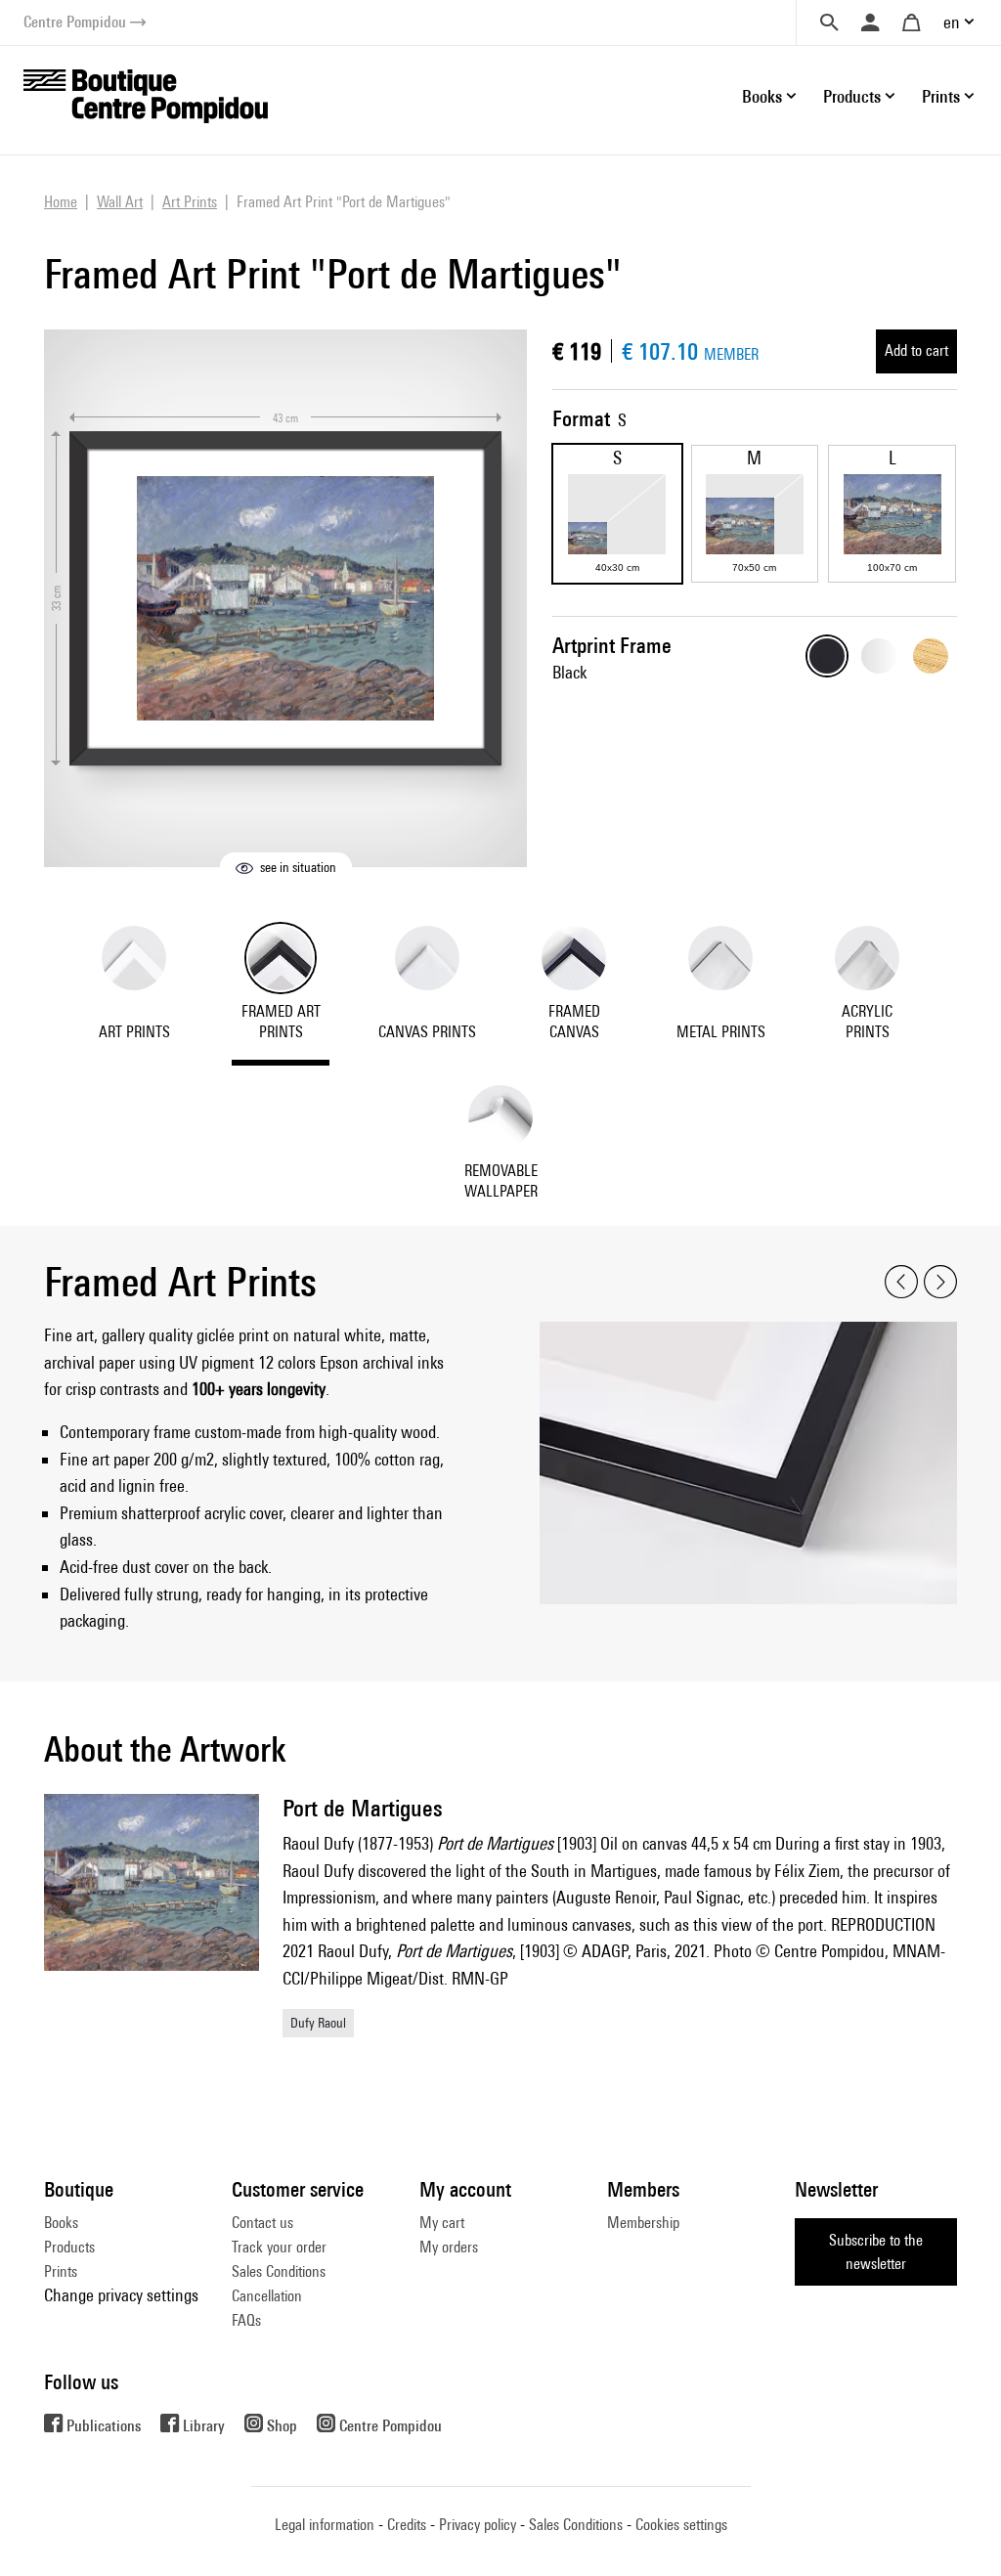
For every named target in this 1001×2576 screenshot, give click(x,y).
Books (61, 2223)
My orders (449, 2247)
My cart (442, 2223)
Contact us (262, 2223)
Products (69, 2247)
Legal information (325, 2525)
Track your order (279, 2247)
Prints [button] (941, 96)
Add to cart (916, 350)
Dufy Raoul (318, 2023)
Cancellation (267, 2296)
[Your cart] (911, 22)
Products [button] (852, 96)
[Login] (870, 22)
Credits (407, 2525)
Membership (643, 2223)
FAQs (246, 2320)
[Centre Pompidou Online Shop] (146, 94)
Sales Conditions (279, 2271)
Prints (61, 2271)
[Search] (829, 22)
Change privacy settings (121, 2295)
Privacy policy (478, 2525)
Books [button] (762, 96)
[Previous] (901, 1282)
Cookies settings (681, 2525)
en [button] (952, 22)
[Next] (940, 1282)
